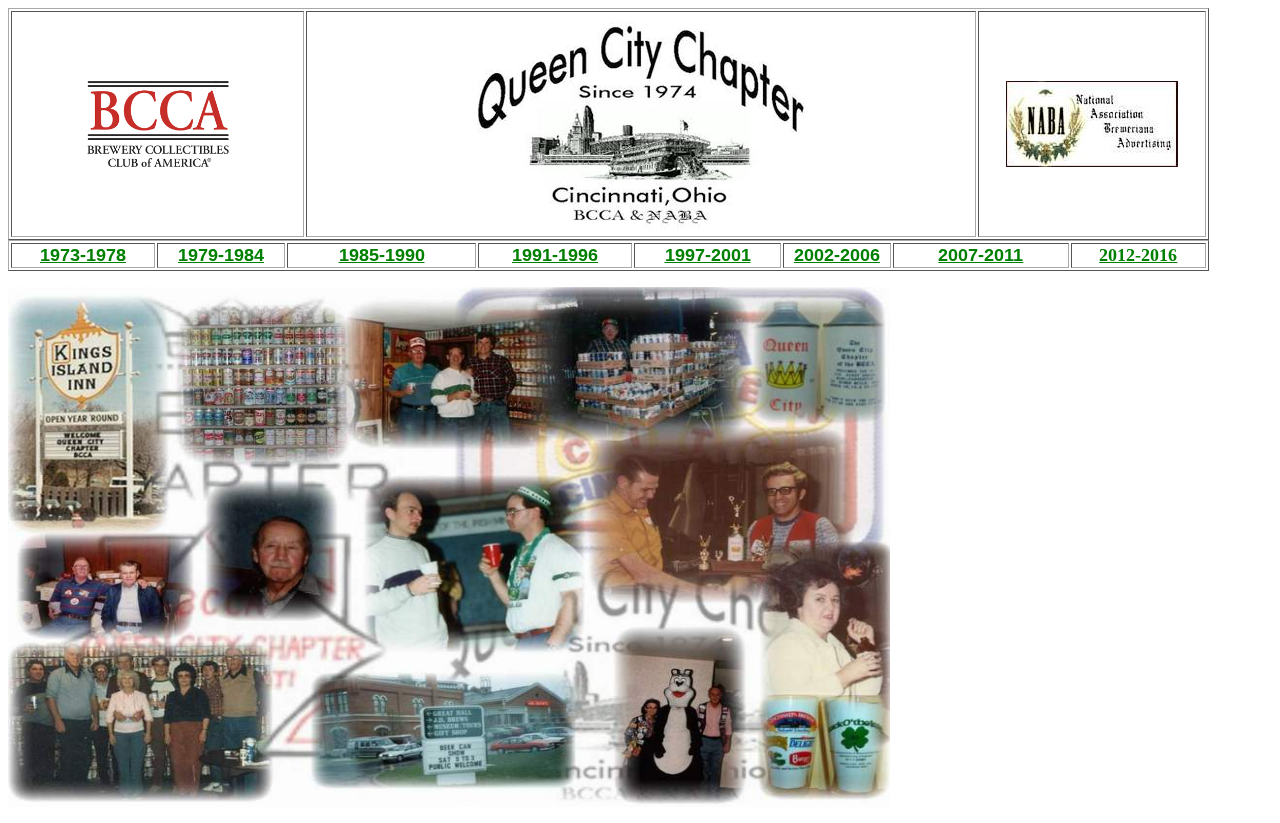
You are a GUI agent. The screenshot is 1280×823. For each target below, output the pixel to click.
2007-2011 (980, 255)
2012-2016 (1138, 255)
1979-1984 (221, 255)
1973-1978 (83, 255)
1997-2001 (708, 255)
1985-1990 (382, 255)
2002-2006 (837, 255)
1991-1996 (555, 255)
